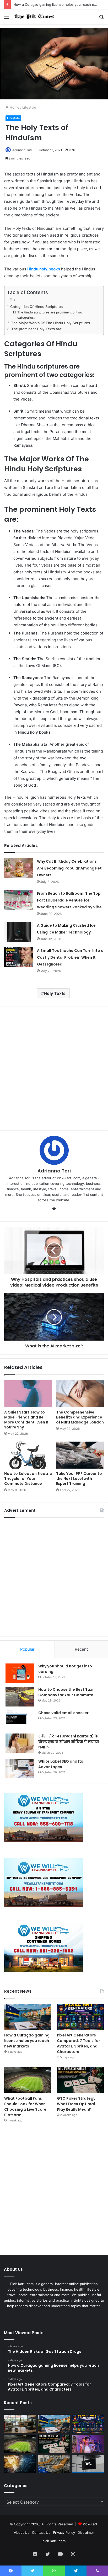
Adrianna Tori (22, 150)
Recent (81, 1649)
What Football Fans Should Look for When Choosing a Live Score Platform (25, 2107)
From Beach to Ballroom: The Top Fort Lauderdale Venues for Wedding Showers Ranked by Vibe (69, 900)
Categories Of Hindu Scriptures (36, 307)
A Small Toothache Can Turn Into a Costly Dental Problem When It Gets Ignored (70, 957)
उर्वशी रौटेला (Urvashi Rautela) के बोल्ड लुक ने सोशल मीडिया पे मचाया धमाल (69, 1742)
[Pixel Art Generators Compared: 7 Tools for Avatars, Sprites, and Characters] (80, 2017)
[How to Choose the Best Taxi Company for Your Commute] (20, 1697)
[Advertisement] (54, 1068)
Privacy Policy (64, 2532)
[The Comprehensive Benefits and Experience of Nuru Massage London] (80, 1394)
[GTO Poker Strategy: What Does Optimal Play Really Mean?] (80, 2080)
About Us (22, 2532)
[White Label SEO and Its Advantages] (20, 1769)
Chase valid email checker (63, 1713)
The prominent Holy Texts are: (37, 329)
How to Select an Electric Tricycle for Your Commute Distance (28, 1479)
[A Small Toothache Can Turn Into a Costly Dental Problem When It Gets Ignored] (19, 957)
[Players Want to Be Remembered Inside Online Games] (88, 2444)
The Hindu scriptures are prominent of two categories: (50, 315)
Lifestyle (29, 107)
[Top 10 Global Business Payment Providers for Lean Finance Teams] (20, 2464)
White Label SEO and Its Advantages (61, 1764)
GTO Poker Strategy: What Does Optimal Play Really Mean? (77, 2104)
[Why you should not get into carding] (20, 1673)
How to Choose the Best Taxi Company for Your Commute (66, 1692)
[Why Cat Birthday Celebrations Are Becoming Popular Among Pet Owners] (19, 868)
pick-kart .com (54, 2541)
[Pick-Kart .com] (34, 17)
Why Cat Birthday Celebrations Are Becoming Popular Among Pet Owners (69, 868)
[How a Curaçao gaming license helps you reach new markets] (28, 2017)
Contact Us (41, 2532)
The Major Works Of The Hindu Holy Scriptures (50, 323)
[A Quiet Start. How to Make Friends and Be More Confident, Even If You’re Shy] (28, 1394)
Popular (27, 1649)
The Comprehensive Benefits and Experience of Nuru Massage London (80, 1417)
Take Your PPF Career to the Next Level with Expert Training (79, 1479)
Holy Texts (55, 993)
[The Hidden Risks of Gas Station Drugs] (20, 2424)
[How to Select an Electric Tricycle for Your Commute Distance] (28, 1455)
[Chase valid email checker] (20, 1720)
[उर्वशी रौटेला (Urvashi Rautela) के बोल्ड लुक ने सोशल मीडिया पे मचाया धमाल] (20, 1743)
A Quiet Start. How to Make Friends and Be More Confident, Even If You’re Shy (26, 1420)
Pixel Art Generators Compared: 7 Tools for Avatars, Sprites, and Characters (79, 2043)
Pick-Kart (90, 2524)
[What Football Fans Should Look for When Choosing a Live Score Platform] (28, 2080)
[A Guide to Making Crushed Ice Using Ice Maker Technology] (19, 932)
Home (14, 107)
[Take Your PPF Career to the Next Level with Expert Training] (80, 1455)
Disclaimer (86, 2532)
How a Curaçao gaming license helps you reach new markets (27, 2041)
